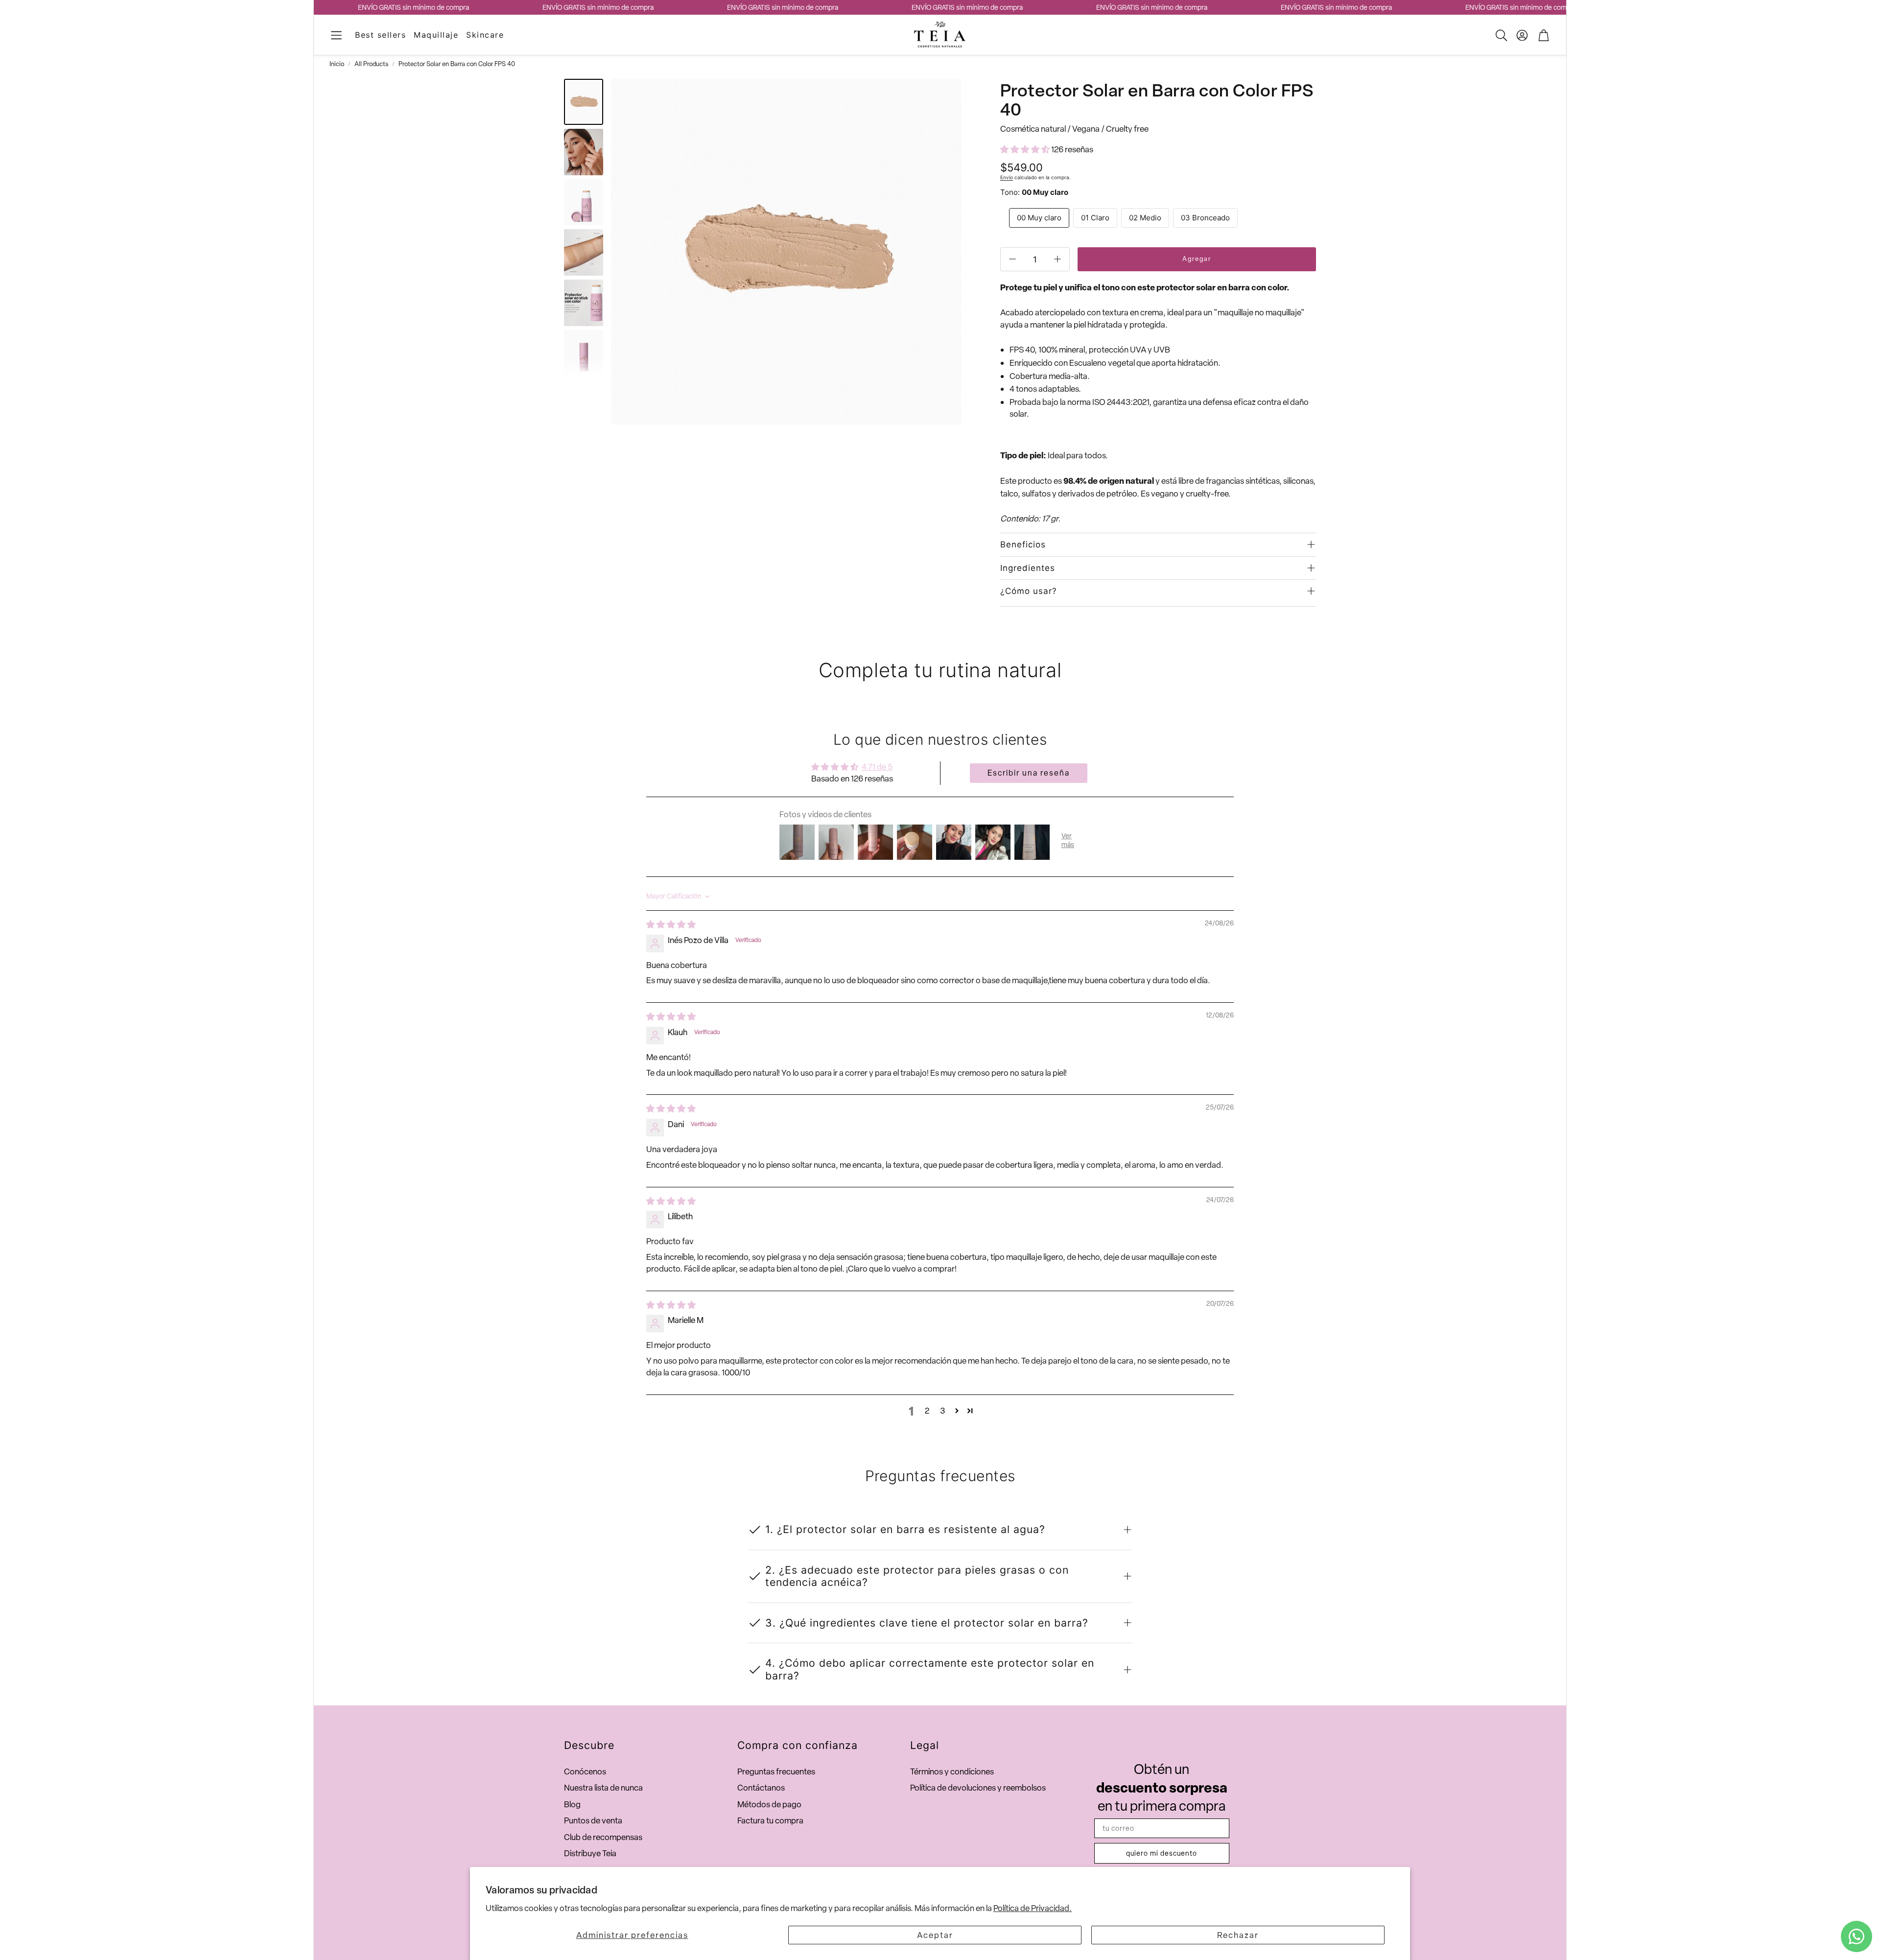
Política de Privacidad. (1033, 1908)
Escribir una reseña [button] (1029, 773)
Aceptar (935, 1935)
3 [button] (942, 1411)
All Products (371, 64)
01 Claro (1095, 218)
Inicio (337, 64)
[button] (336, 35)
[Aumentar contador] (1057, 259)
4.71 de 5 (877, 767)
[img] (671, 924)
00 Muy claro (1039, 218)
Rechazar (1238, 1935)
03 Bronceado (1205, 218)
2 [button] (927, 1411)
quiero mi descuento (1162, 1853)
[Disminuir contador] (1012, 259)
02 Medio (1145, 218)
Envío (1007, 177)
